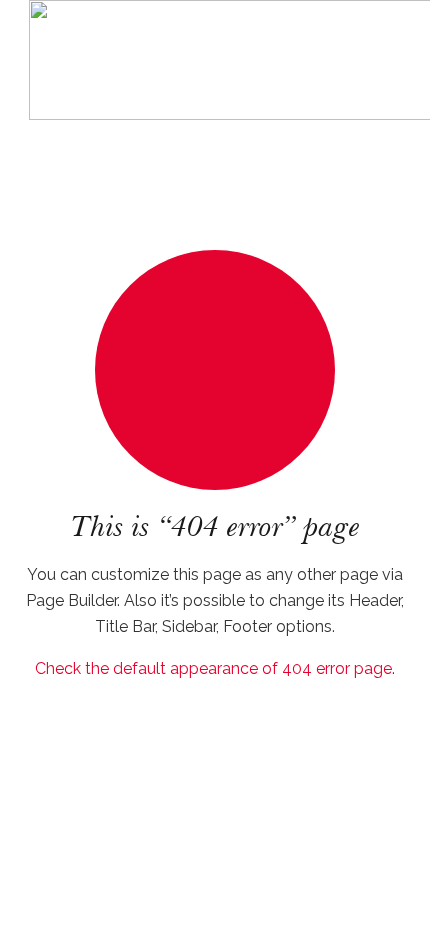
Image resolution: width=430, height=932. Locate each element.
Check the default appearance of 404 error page (213, 668)
